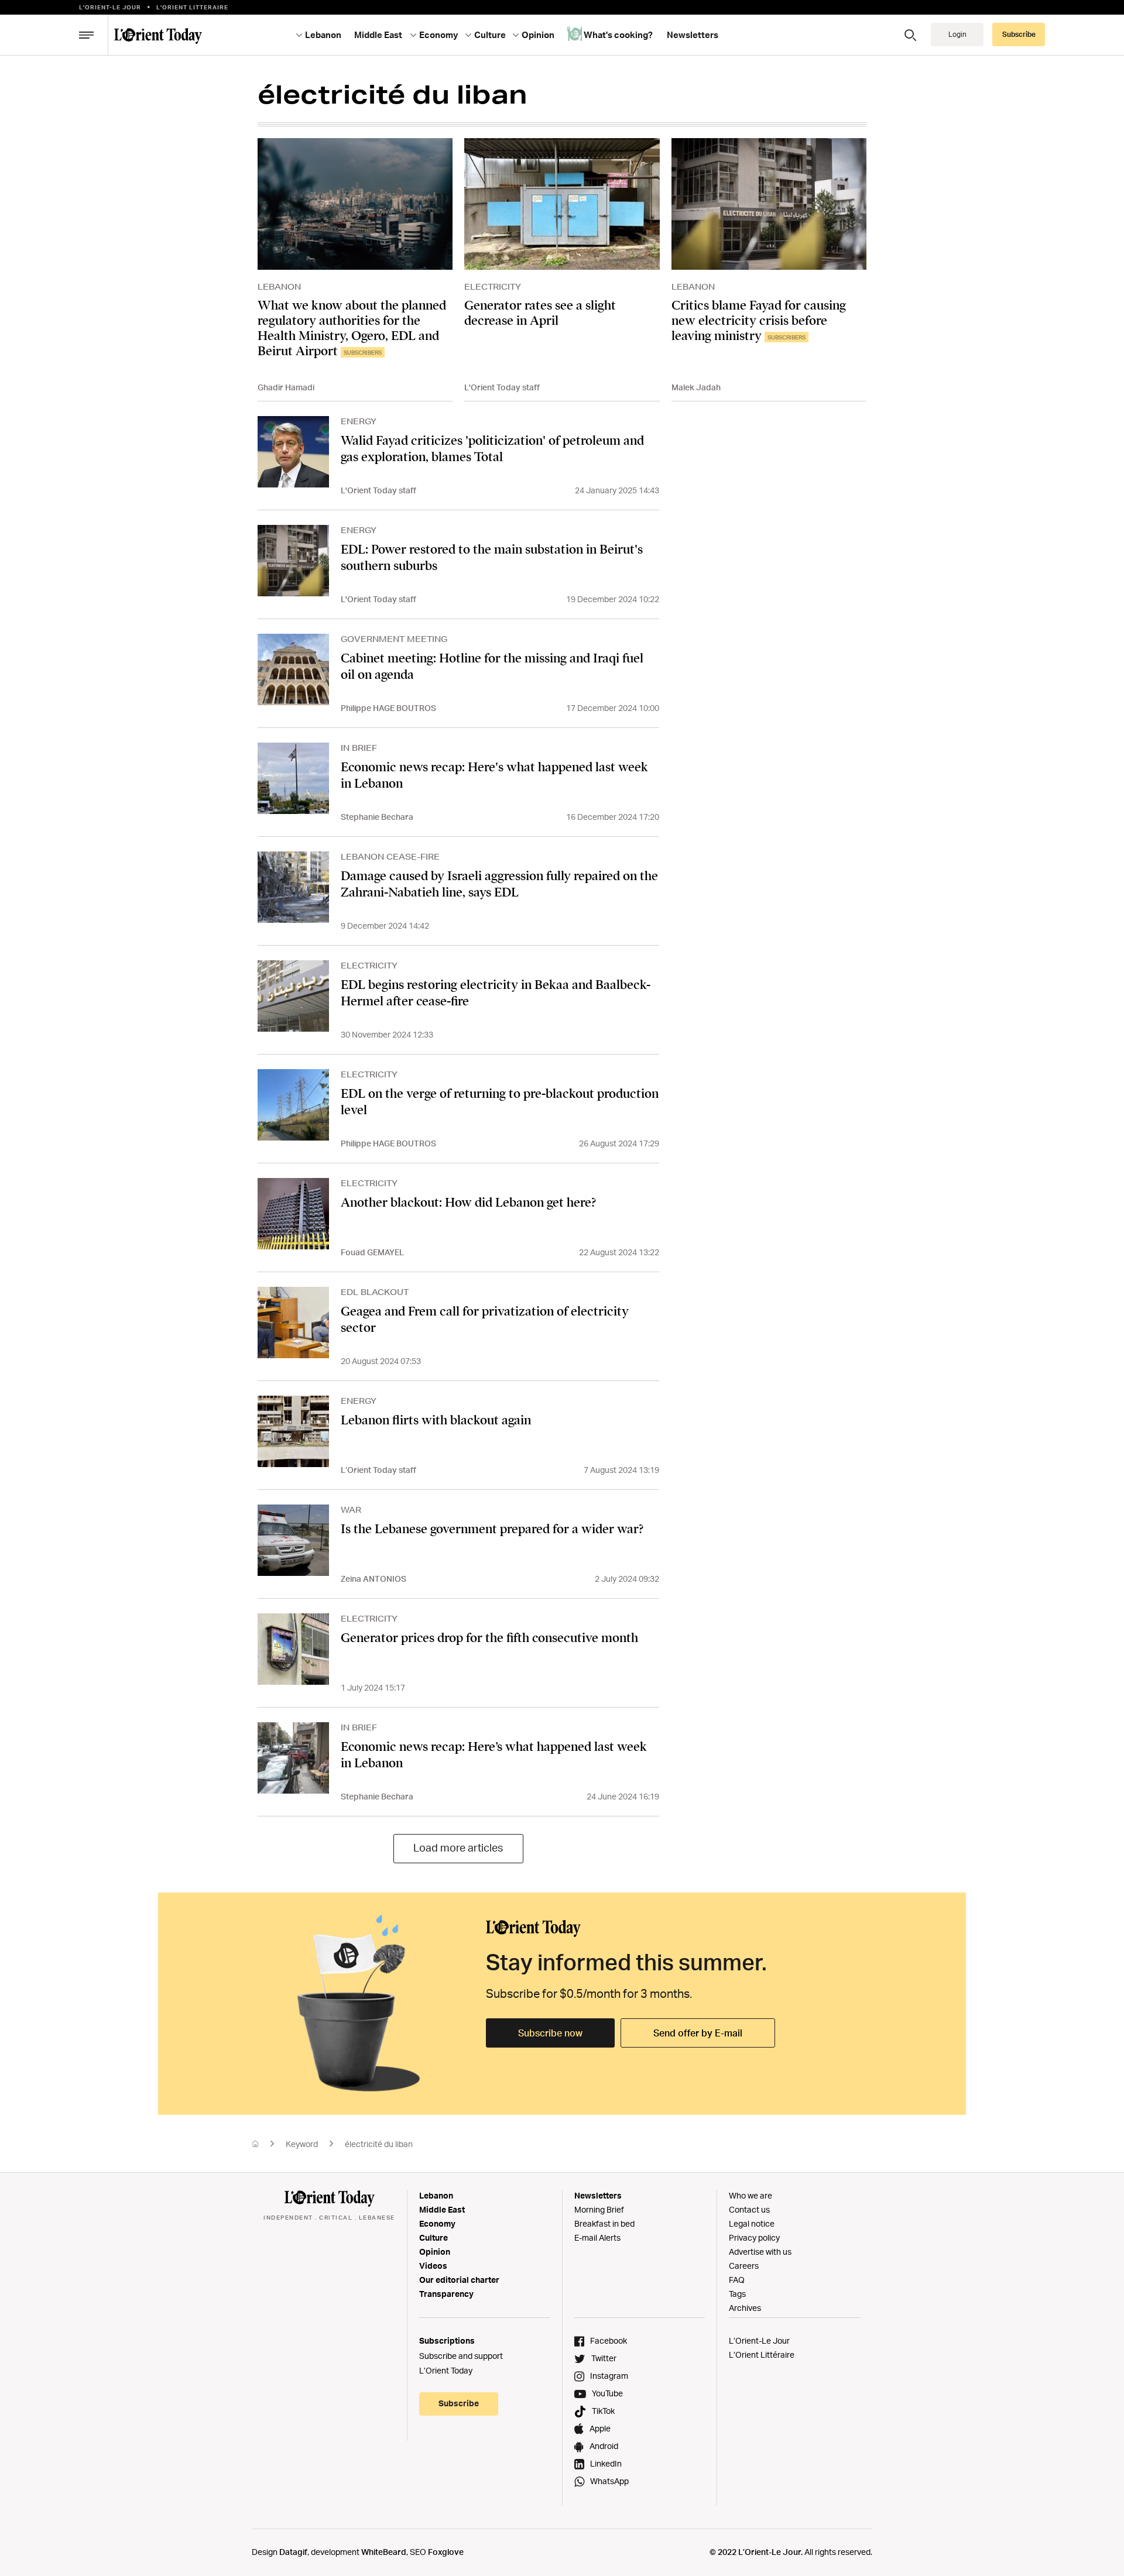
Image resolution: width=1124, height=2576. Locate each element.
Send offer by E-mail (698, 2033)
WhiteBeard (384, 2552)
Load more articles (458, 1847)
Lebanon (436, 2195)
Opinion (435, 2252)
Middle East (442, 2209)
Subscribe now (550, 2033)
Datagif (293, 2552)
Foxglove (446, 2552)
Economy (437, 2223)
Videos (433, 2266)
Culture (434, 2237)
